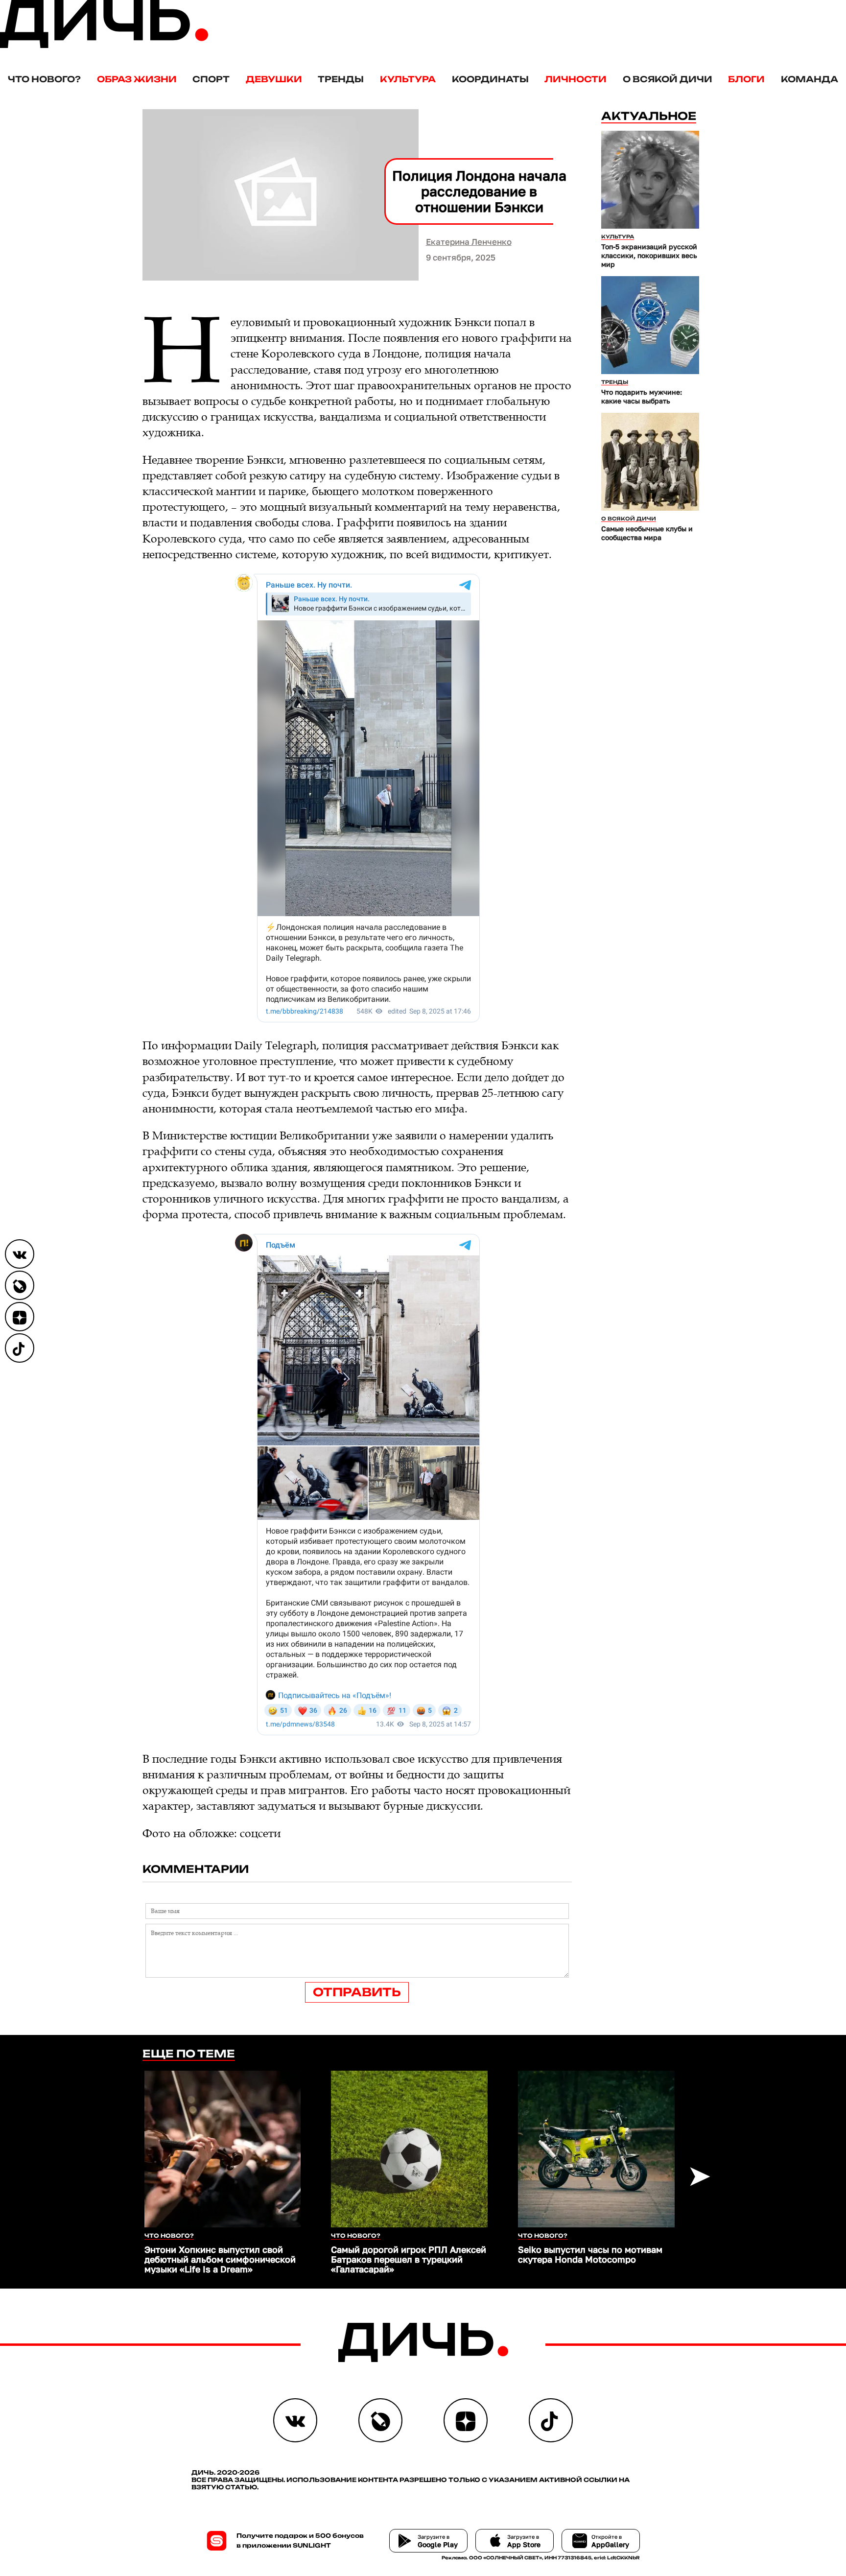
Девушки (274, 79)
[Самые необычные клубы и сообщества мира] (650, 462)
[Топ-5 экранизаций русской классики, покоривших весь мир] (650, 180)
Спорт (211, 79)
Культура (408, 79)
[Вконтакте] (20, 1254)
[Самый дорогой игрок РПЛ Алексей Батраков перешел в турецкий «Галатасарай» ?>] (409, 2149)
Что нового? (44, 79)
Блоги (746, 79)
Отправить (357, 1992)
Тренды (341, 79)
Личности (576, 79)
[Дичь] (104, 46)
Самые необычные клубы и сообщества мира (647, 533)
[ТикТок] (20, 1348)
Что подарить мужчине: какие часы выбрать (642, 396)
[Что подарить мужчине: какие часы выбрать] (650, 325)
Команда (810, 79)
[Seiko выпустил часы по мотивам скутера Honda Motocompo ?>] (596, 2149)
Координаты (490, 79)
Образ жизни (137, 79)
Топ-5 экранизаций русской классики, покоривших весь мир (649, 255)
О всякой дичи (668, 79)
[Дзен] (20, 1317)
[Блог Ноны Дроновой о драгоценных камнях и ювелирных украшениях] (20, 1285)
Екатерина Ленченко (469, 242)
